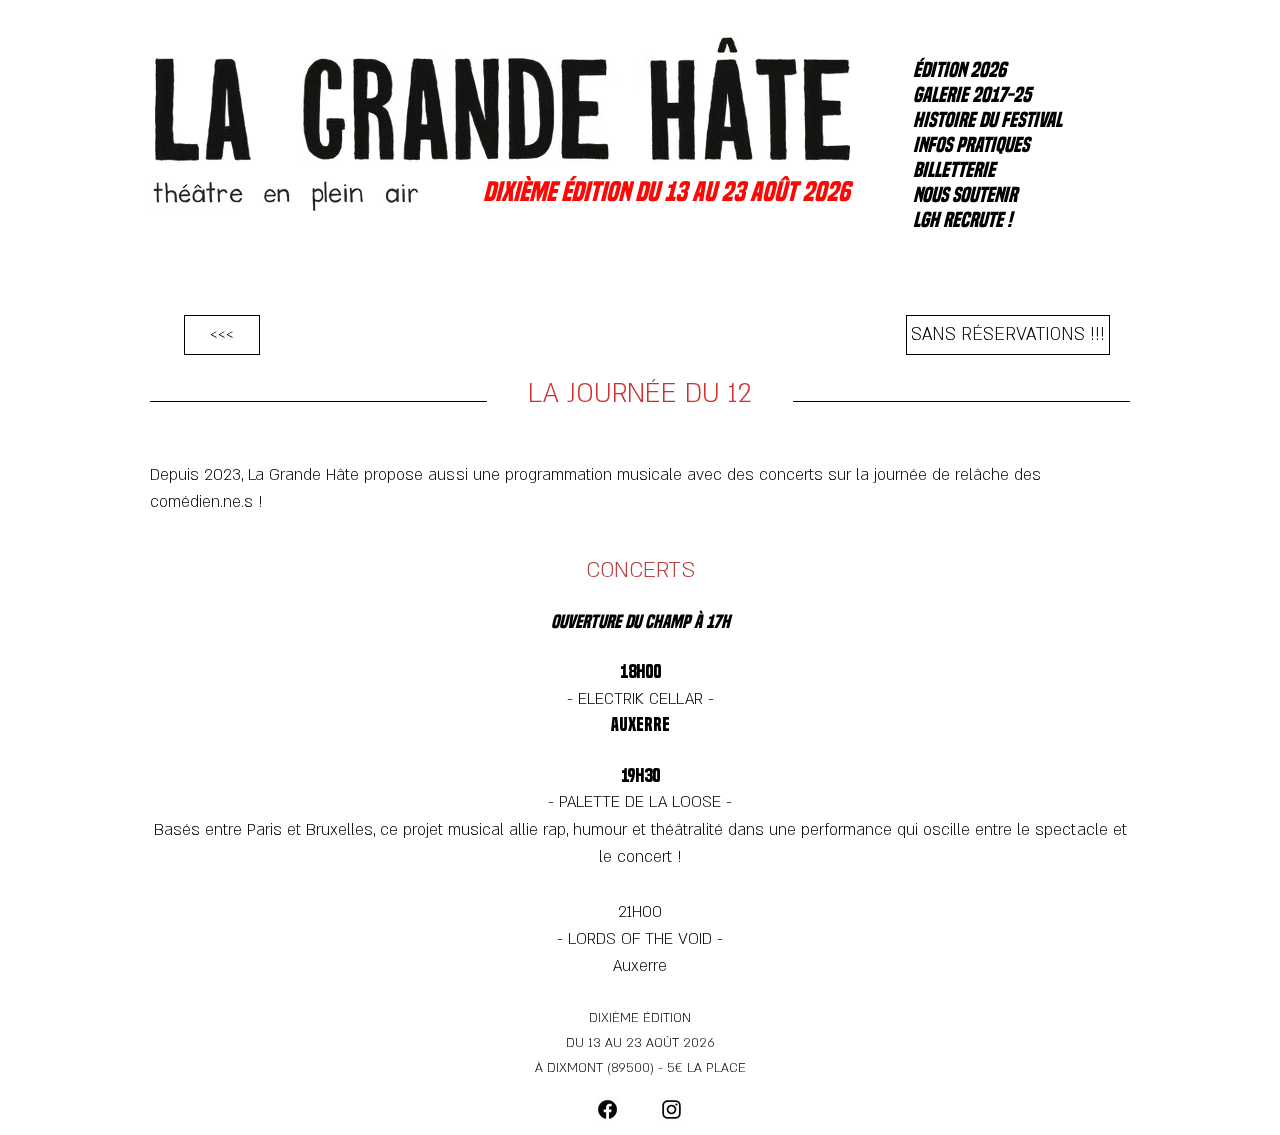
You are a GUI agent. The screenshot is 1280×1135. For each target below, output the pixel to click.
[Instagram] (671, 1109)
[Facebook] (607, 1109)
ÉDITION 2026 (959, 70)
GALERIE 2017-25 (972, 95)
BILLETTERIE (954, 170)
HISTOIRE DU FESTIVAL (982, 120)
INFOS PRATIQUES (971, 145)
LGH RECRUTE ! (962, 220)
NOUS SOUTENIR (965, 195)
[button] (1008, 335)
